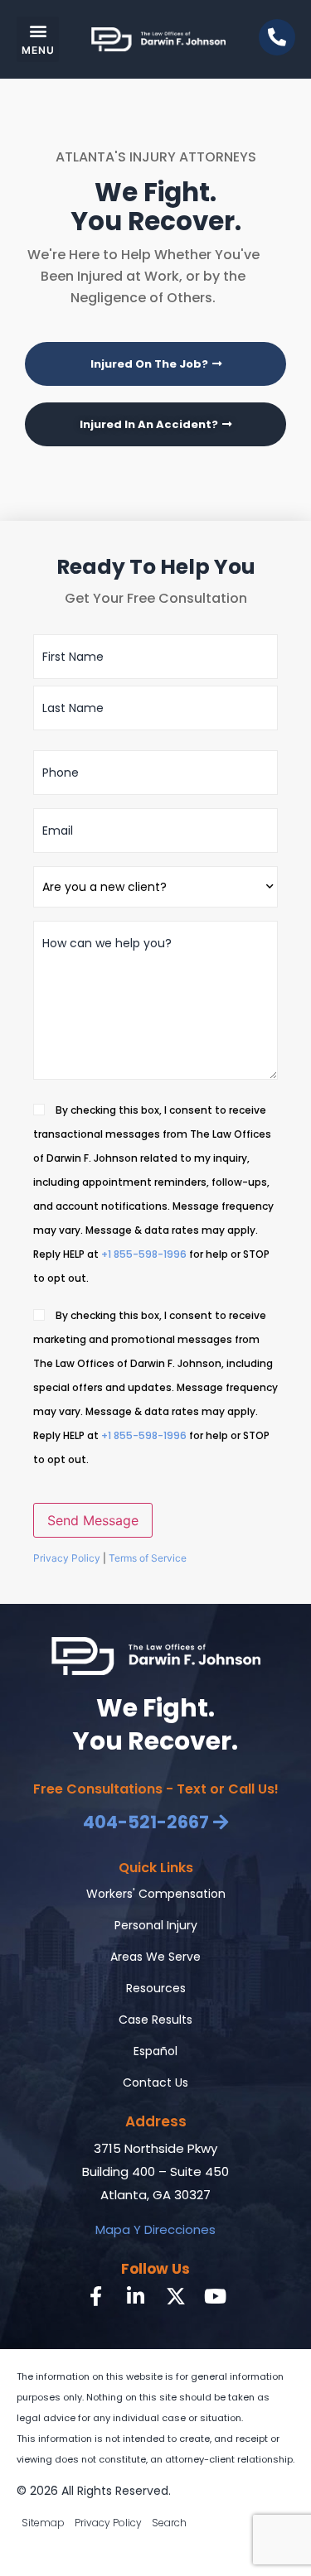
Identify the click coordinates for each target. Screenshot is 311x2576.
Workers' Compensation (156, 1894)
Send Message (93, 1520)
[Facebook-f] (96, 2296)
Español (155, 2051)
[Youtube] (216, 2296)
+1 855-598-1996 (144, 1254)
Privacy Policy (67, 1558)
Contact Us (155, 2082)
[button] (38, 39)
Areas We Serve (155, 1957)
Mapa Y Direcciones (155, 2229)
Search (169, 2523)
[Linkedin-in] (136, 2296)
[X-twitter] (176, 2296)
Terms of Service (148, 1558)
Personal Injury (156, 1925)
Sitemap (43, 2523)
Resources (156, 1988)
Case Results (155, 2020)
